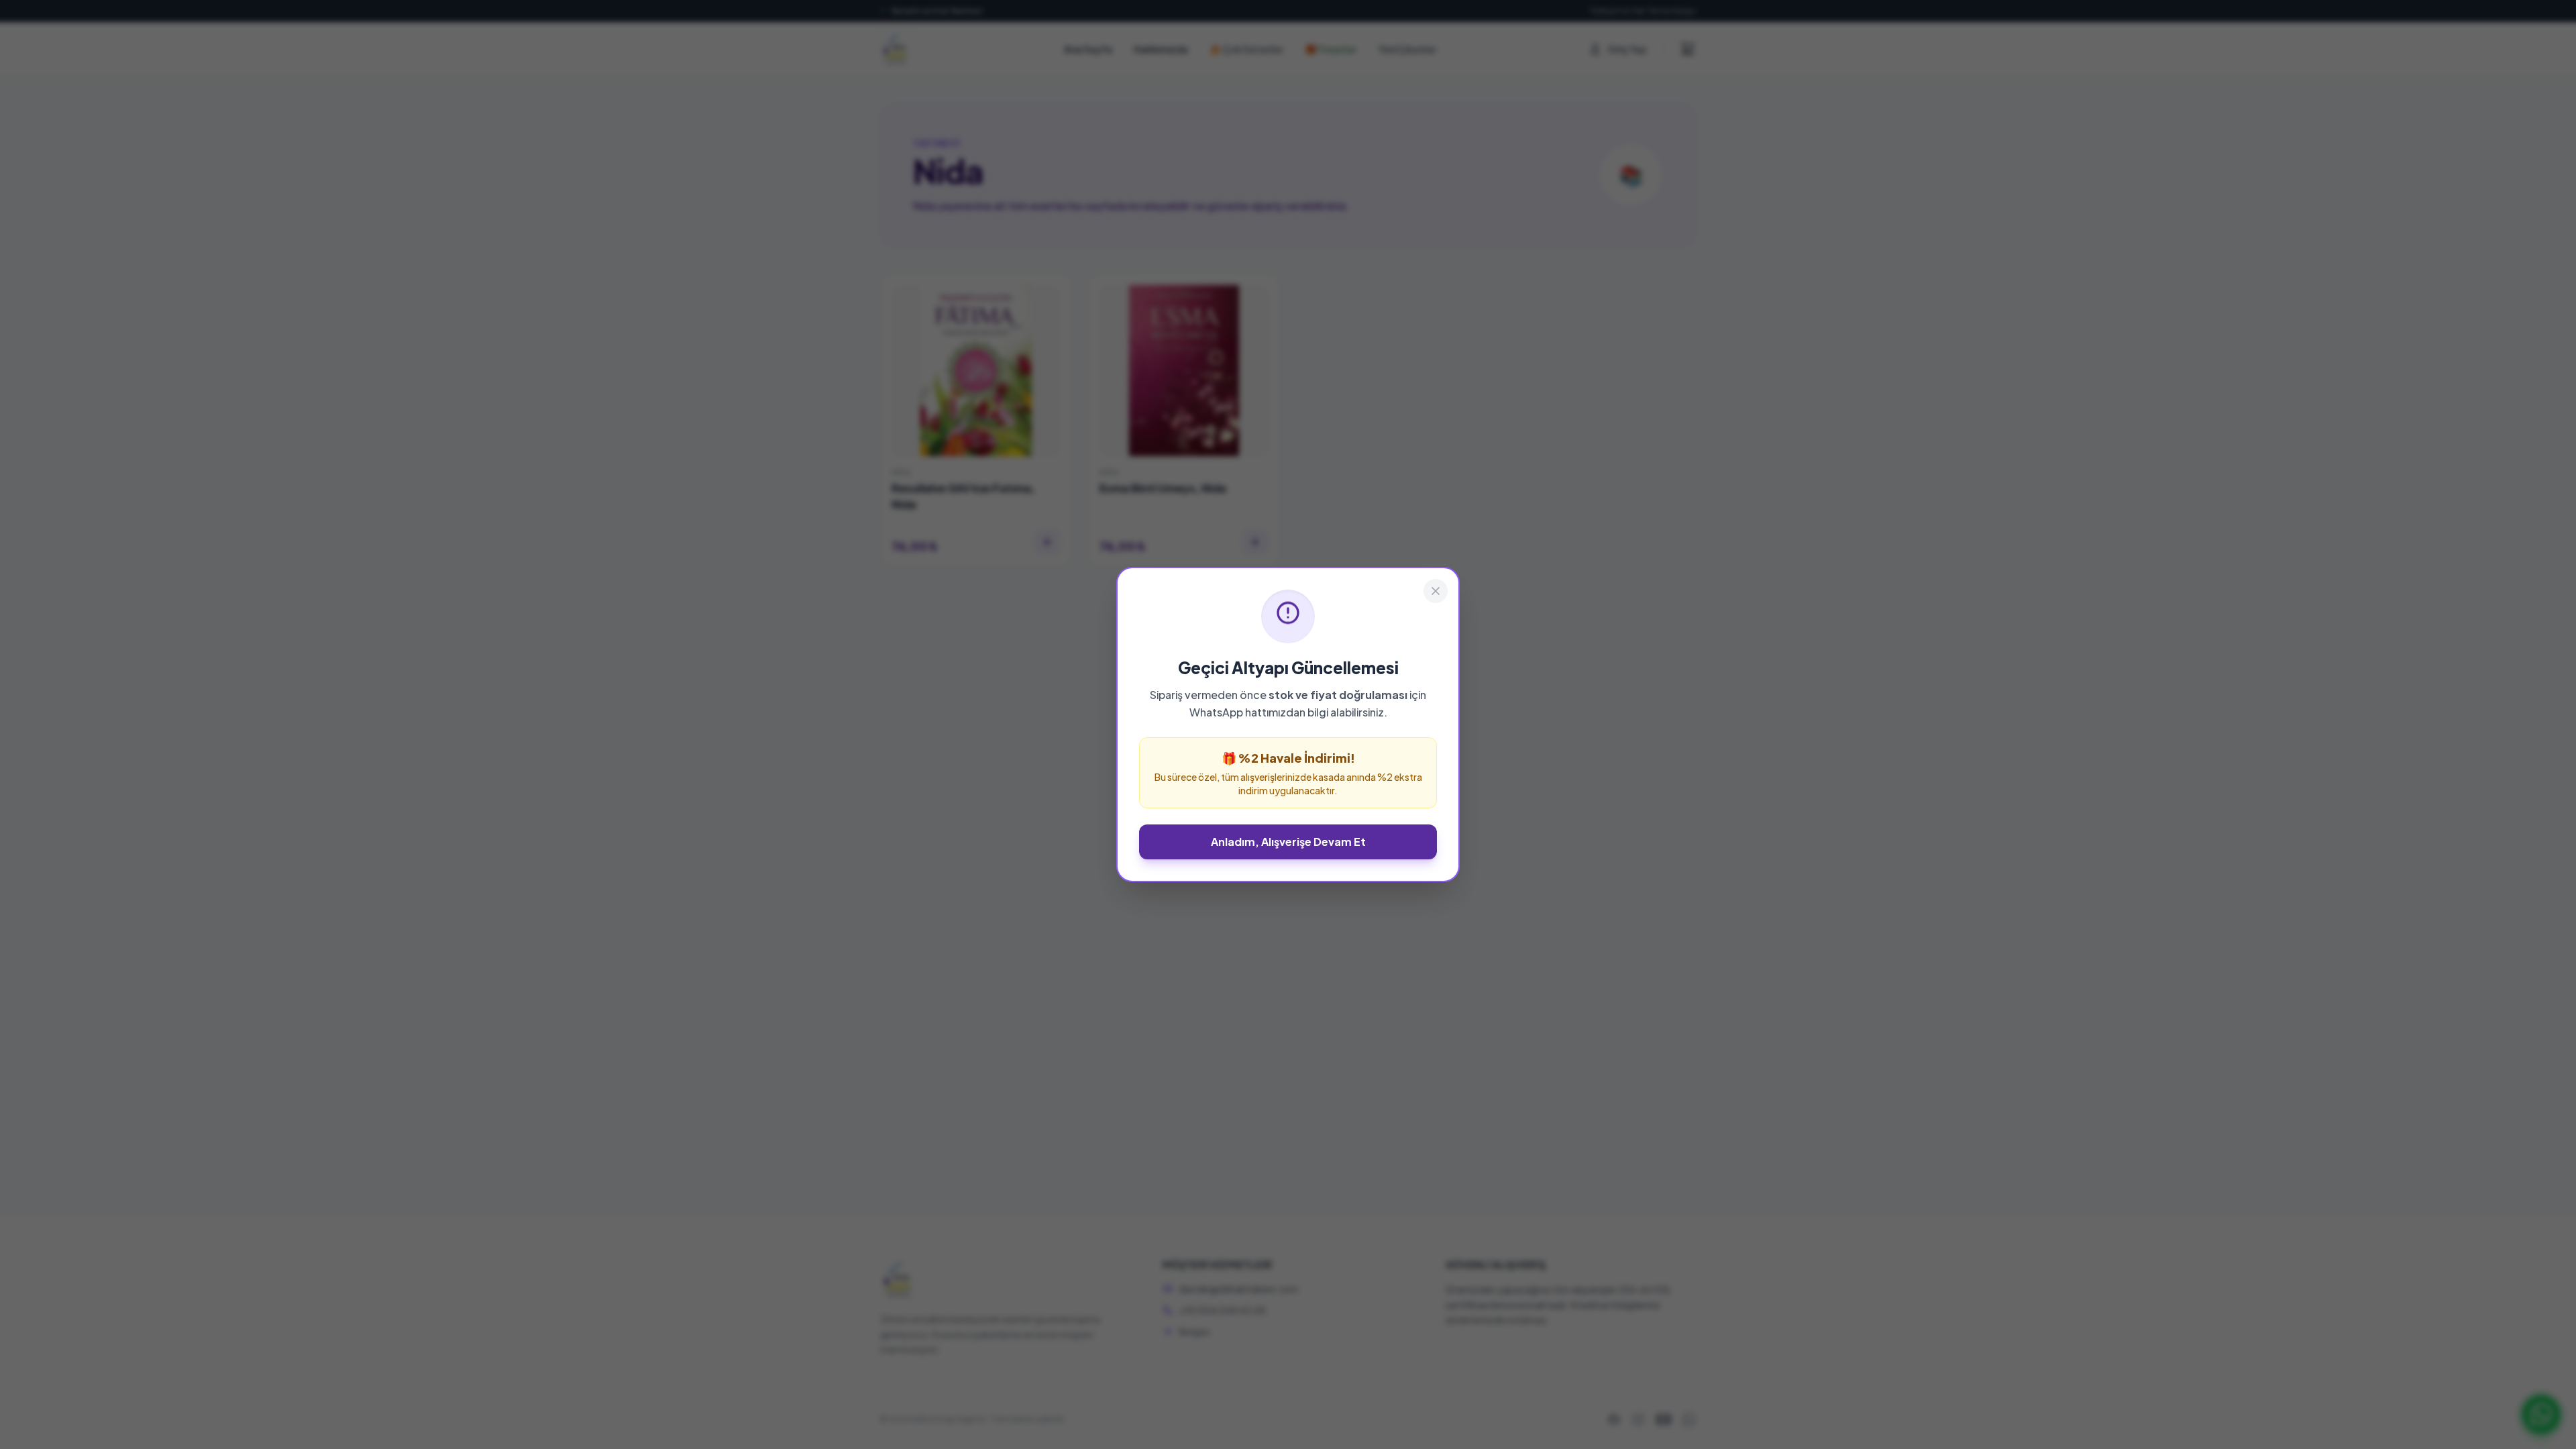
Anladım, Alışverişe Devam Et (1288, 842)
